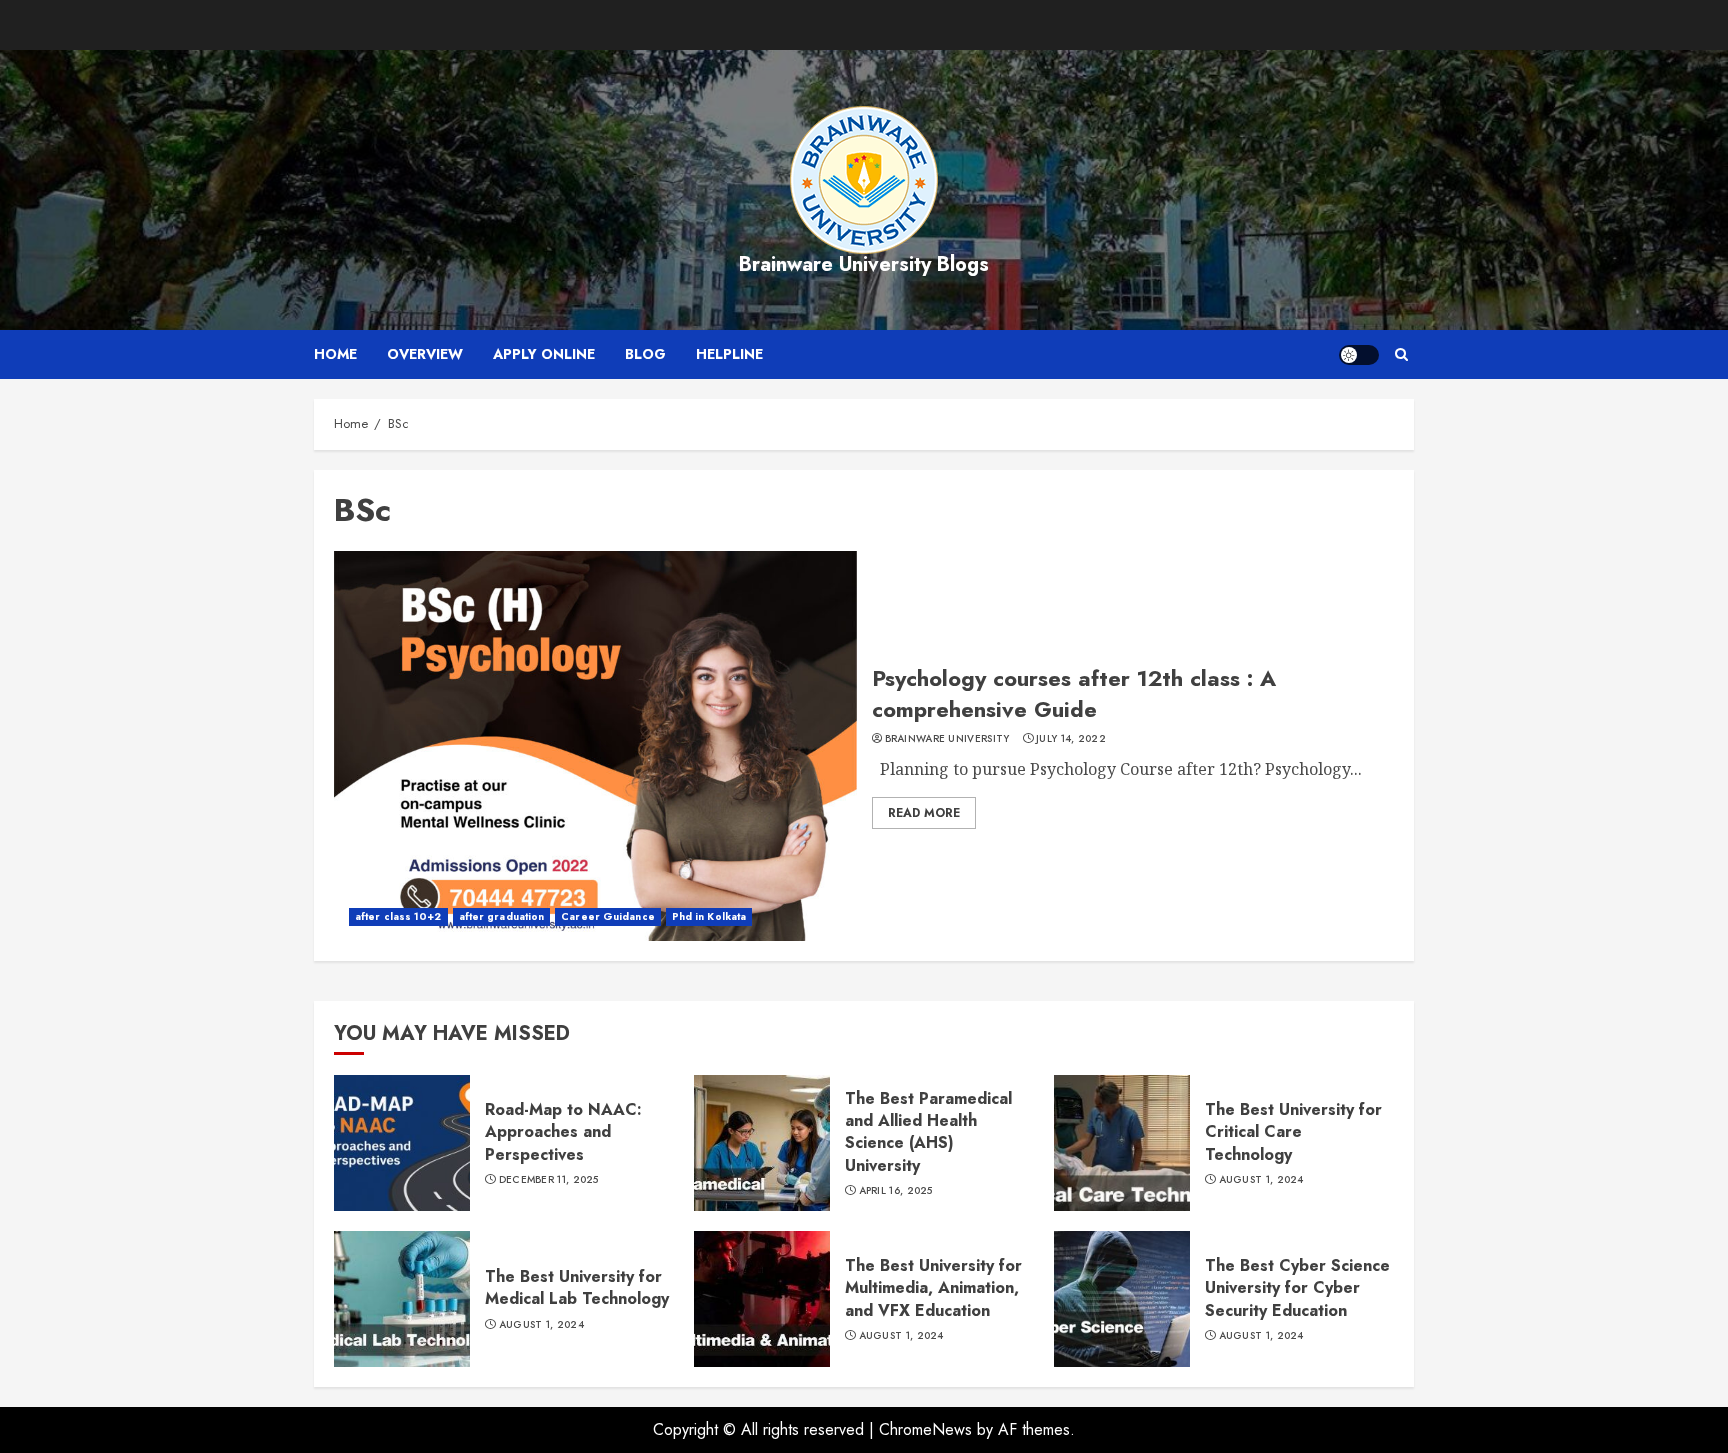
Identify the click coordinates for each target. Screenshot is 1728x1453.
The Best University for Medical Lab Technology (577, 1287)
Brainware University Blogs (864, 264)
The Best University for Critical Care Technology (1293, 1132)
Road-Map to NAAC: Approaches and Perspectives (563, 1132)
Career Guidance (608, 916)
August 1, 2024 (1261, 1180)
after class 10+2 (398, 916)
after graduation (502, 916)
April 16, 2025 (896, 1191)
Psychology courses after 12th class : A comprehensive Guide (1074, 693)
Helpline (729, 354)
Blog (645, 354)
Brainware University (947, 739)
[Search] (1401, 354)
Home (335, 354)
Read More (924, 813)
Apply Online (544, 354)
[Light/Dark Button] (1359, 355)
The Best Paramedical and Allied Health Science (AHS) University (928, 1132)
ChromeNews (925, 1429)
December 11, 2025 (549, 1180)
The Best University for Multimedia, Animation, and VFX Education (933, 1288)
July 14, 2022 (1071, 739)
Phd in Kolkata (709, 916)
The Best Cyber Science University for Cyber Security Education (1297, 1288)
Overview (425, 354)
